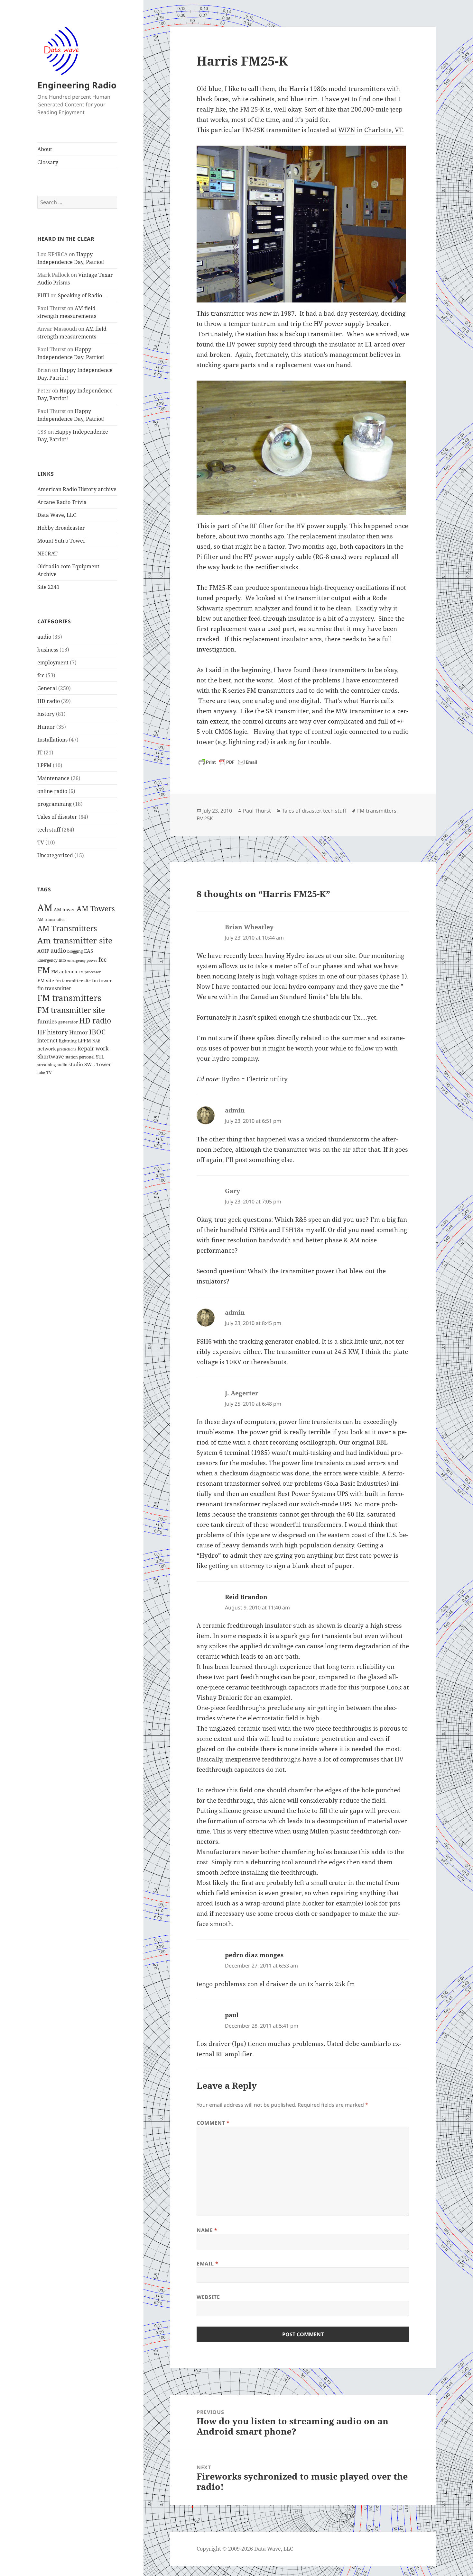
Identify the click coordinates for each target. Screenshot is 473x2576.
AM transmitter (51, 919)
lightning (68, 1041)
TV (41, 842)
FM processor (90, 972)
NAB (96, 1041)
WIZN (347, 130)
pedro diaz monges (254, 1955)
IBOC (97, 1032)
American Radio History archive (77, 489)
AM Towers (96, 909)
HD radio (49, 701)
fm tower (102, 981)
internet (47, 1040)
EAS (88, 951)
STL (100, 1057)
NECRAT (47, 554)
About (45, 149)
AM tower (65, 910)
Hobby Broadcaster (61, 528)
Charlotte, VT (383, 130)
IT (40, 752)
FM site (46, 980)
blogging (75, 951)
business (48, 650)
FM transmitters (69, 998)
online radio (52, 791)
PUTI (43, 295)
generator (68, 1022)
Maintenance (53, 778)
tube (41, 1072)
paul (232, 2015)
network (46, 1049)
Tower (104, 1064)
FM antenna (64, 972)
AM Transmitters (67, 928)
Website (208, 2297)
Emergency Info (52, 960)
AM (45, 908)
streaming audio (52, 1065)
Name (207, 2230)
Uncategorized (55, 855)
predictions (67, 1049)
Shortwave (51, 1057)
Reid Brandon (246, 1597)
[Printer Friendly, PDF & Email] (228, 762)
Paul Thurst (257, 811)
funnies (47, 1021)
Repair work (93, 1049)
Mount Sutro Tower (61, 541)
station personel (80, 1057)
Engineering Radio (77, 85)
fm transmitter (54, 988)
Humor (46, 727)
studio (76, 1064)
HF (42, 1032)
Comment (213, 2123)
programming (55, 804)
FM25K (205, 818)
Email (207, 2264)
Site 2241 (48, 587)
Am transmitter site (75, 940)
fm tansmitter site (73, 981)
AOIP (43, 951)
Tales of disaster (57, 817)
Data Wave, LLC (57, 515)
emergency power (82, 960)
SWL (90, 1064)
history (46, 714)
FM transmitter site (71, 1010)
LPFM (44, 765)
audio (44, 637)
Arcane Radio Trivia (62, 502)
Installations (52, 740)
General (47, 688)
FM (44, 970)
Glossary (48, 162)
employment (53, 662)
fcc (41, 675)
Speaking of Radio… (82, 295)
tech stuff (49, 830)
